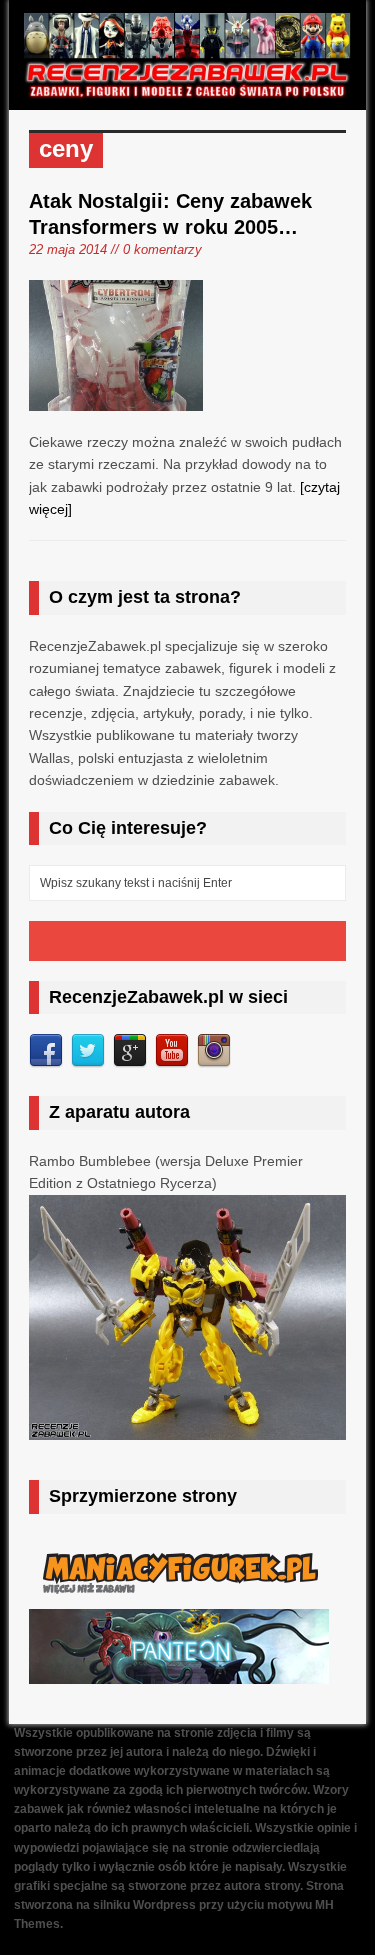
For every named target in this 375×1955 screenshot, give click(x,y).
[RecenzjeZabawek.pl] (187, 89)
